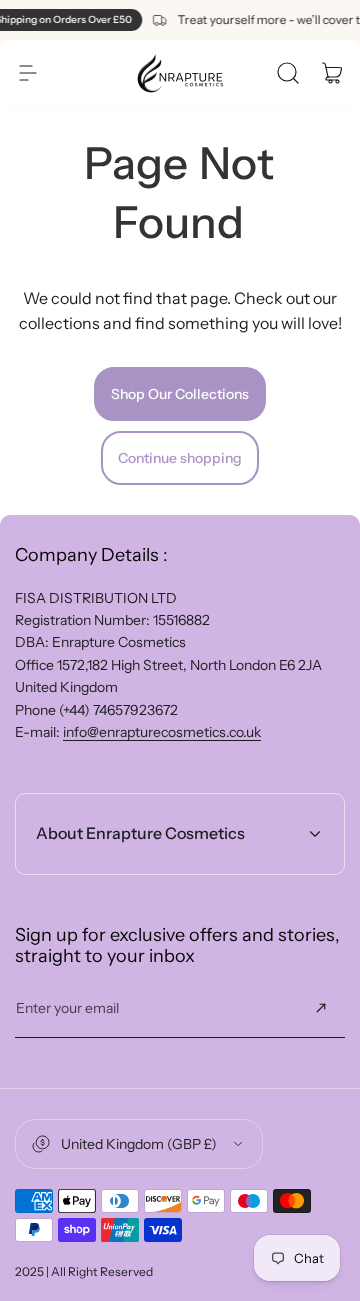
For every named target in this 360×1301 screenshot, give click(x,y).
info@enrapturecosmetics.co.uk (162, 732)
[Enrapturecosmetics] (180, 73)
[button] (28, 73)
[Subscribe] (321, 1008)
